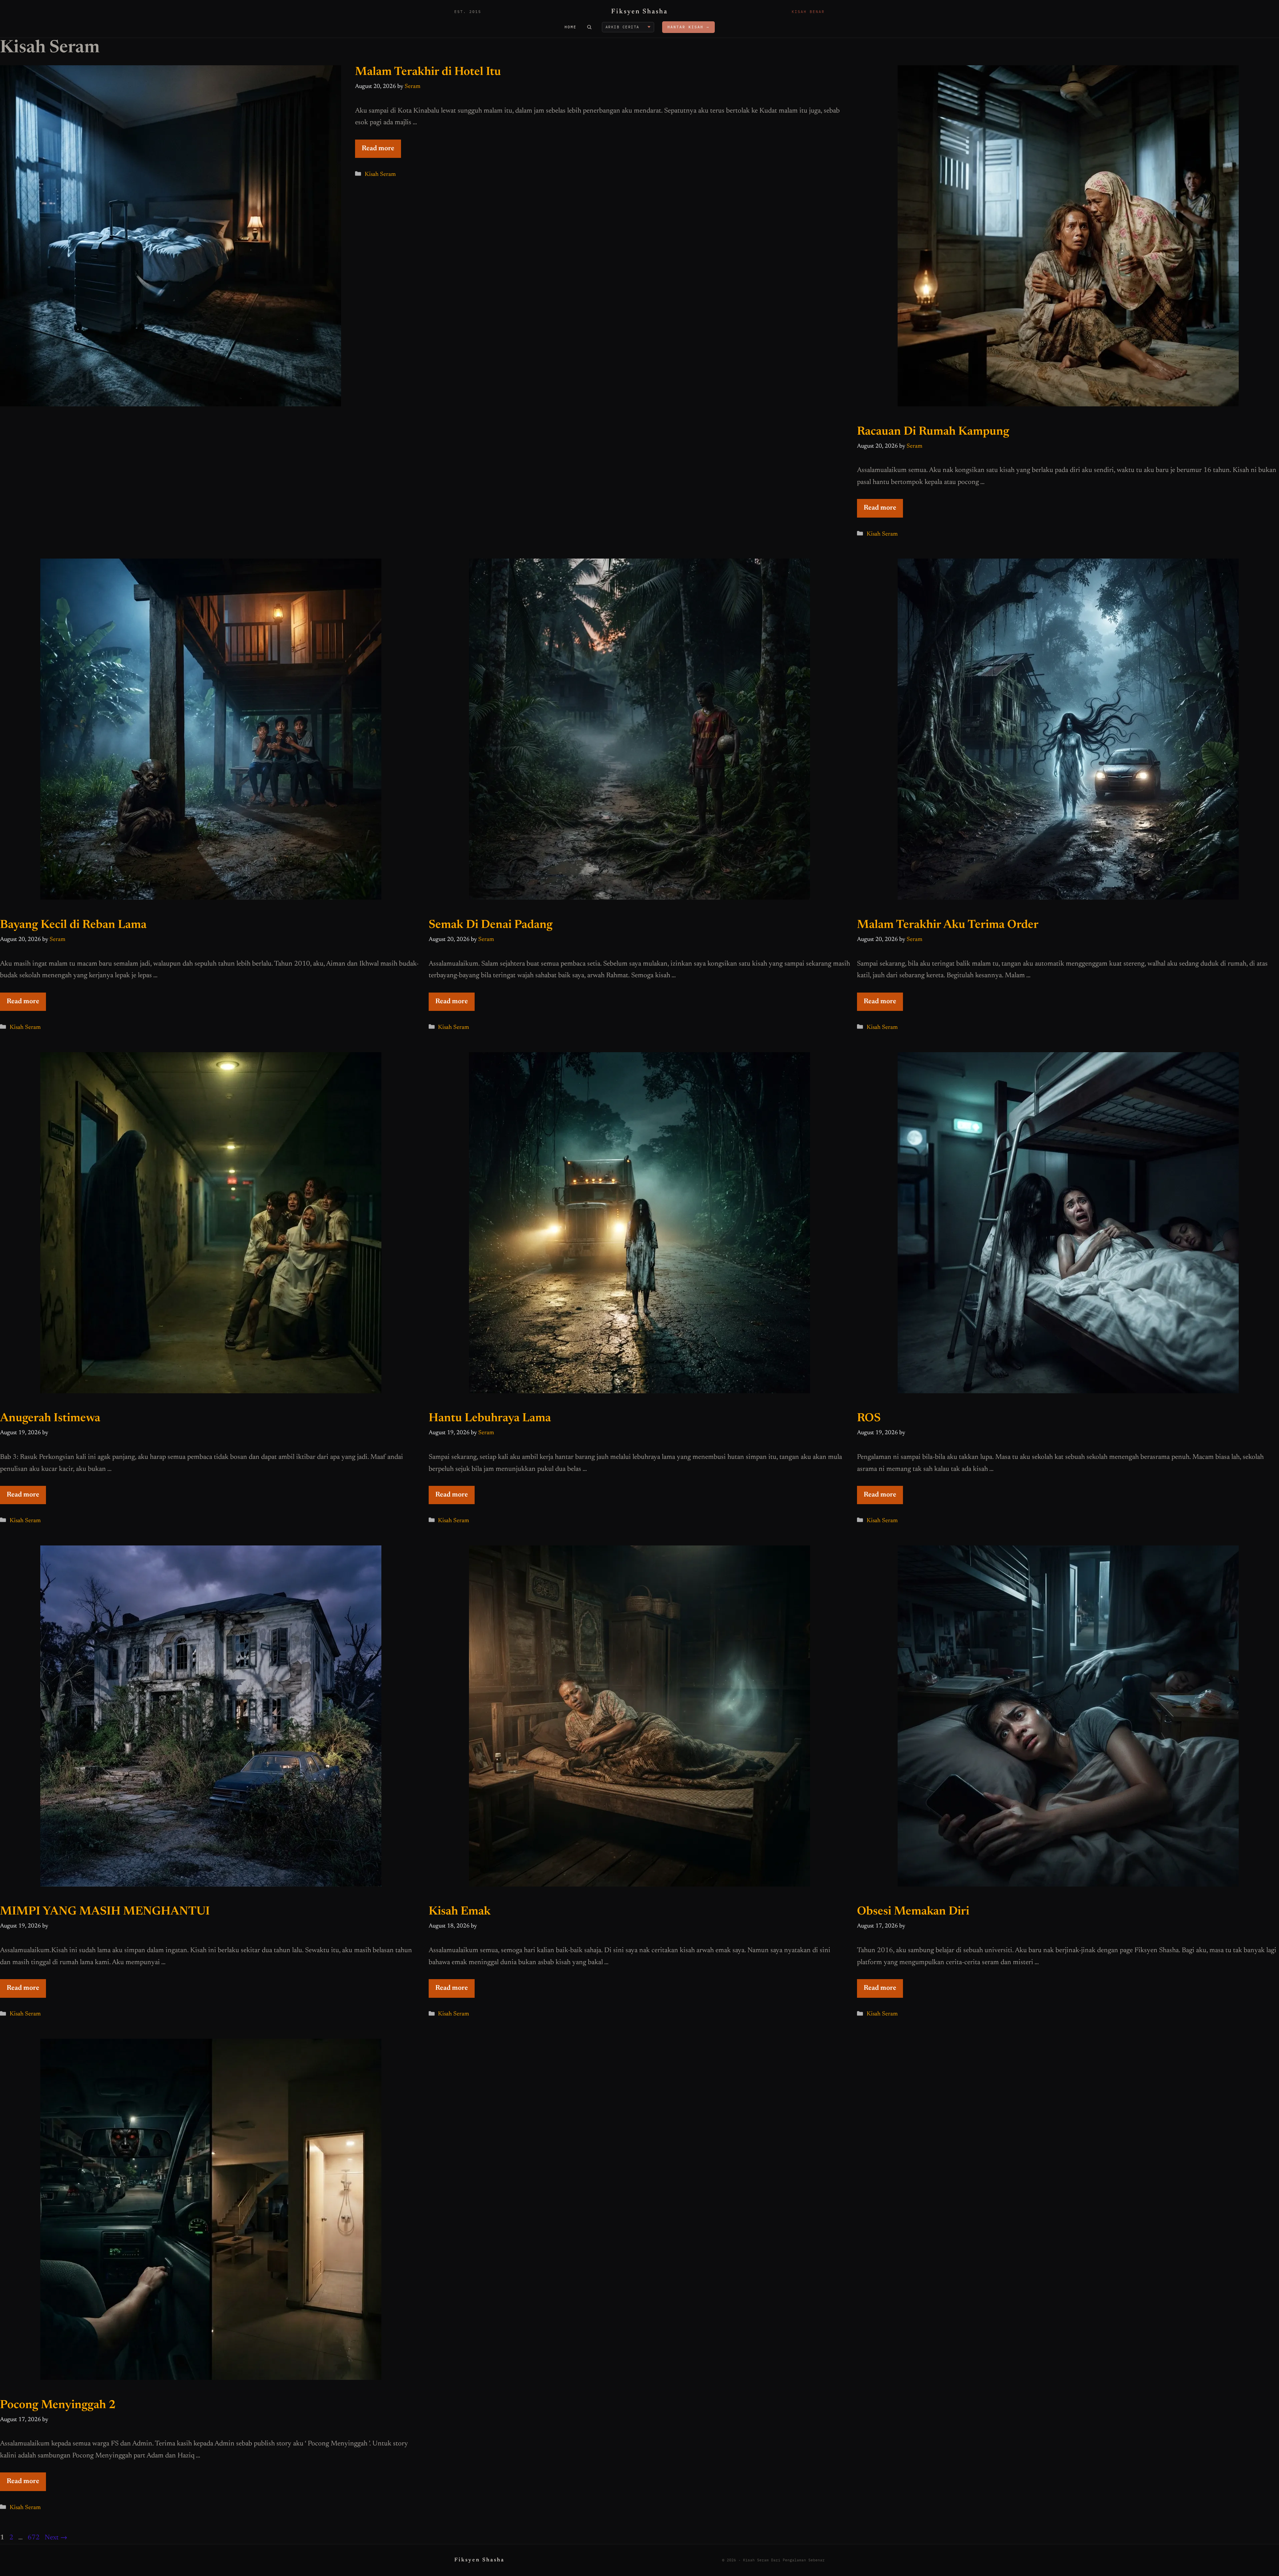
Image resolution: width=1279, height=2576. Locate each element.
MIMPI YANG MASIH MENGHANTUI (105, 1912)
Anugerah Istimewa (50, 1418)
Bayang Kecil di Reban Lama (73, 925)
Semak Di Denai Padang (491, 925)
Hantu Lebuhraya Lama (490, 1418)
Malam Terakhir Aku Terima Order (948, 925)
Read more (378, 149)
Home (571, 27)
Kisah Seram (380, 175)
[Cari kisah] (589, 27)
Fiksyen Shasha (639, 12)
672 (34, 2538)
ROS (869, 1418)
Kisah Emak (460, 1912)
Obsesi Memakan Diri (913, 1912)
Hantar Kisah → (688, 27)
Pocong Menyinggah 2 (58, 2405)
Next (56, 2538)
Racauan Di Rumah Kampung (933, 432)
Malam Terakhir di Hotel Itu (428, 72)
